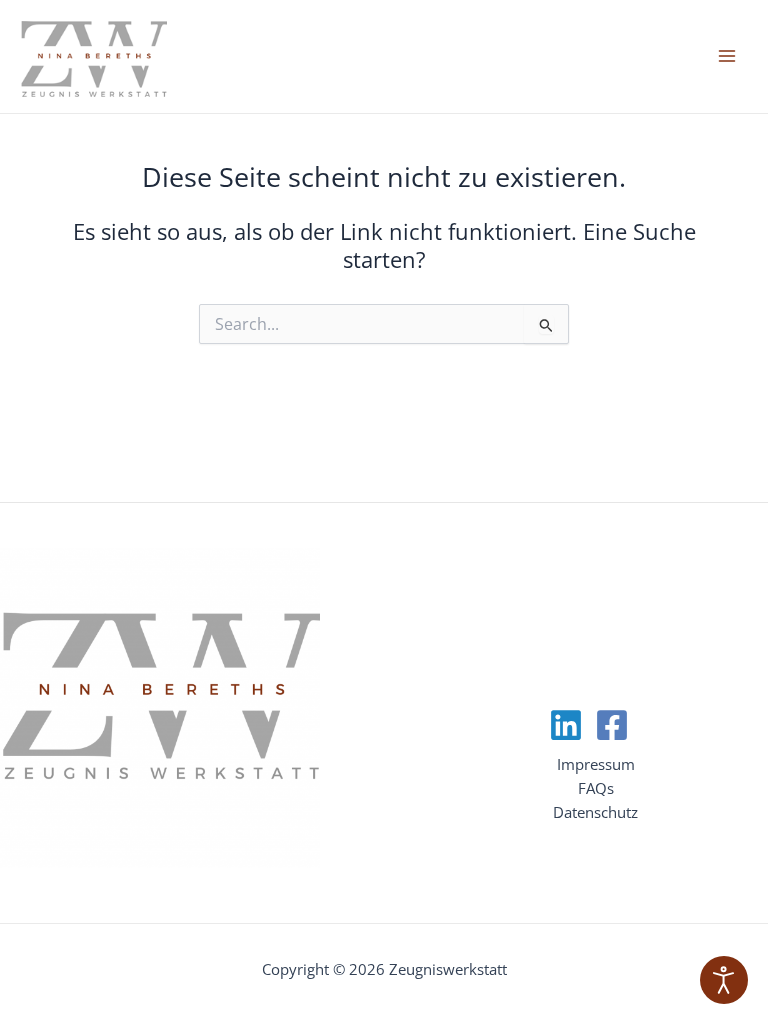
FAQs (596, 788)
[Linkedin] (566, 725)
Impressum (596, 764)
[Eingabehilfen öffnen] (724, 980)
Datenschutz (595, 812)
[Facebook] (612, 725)
